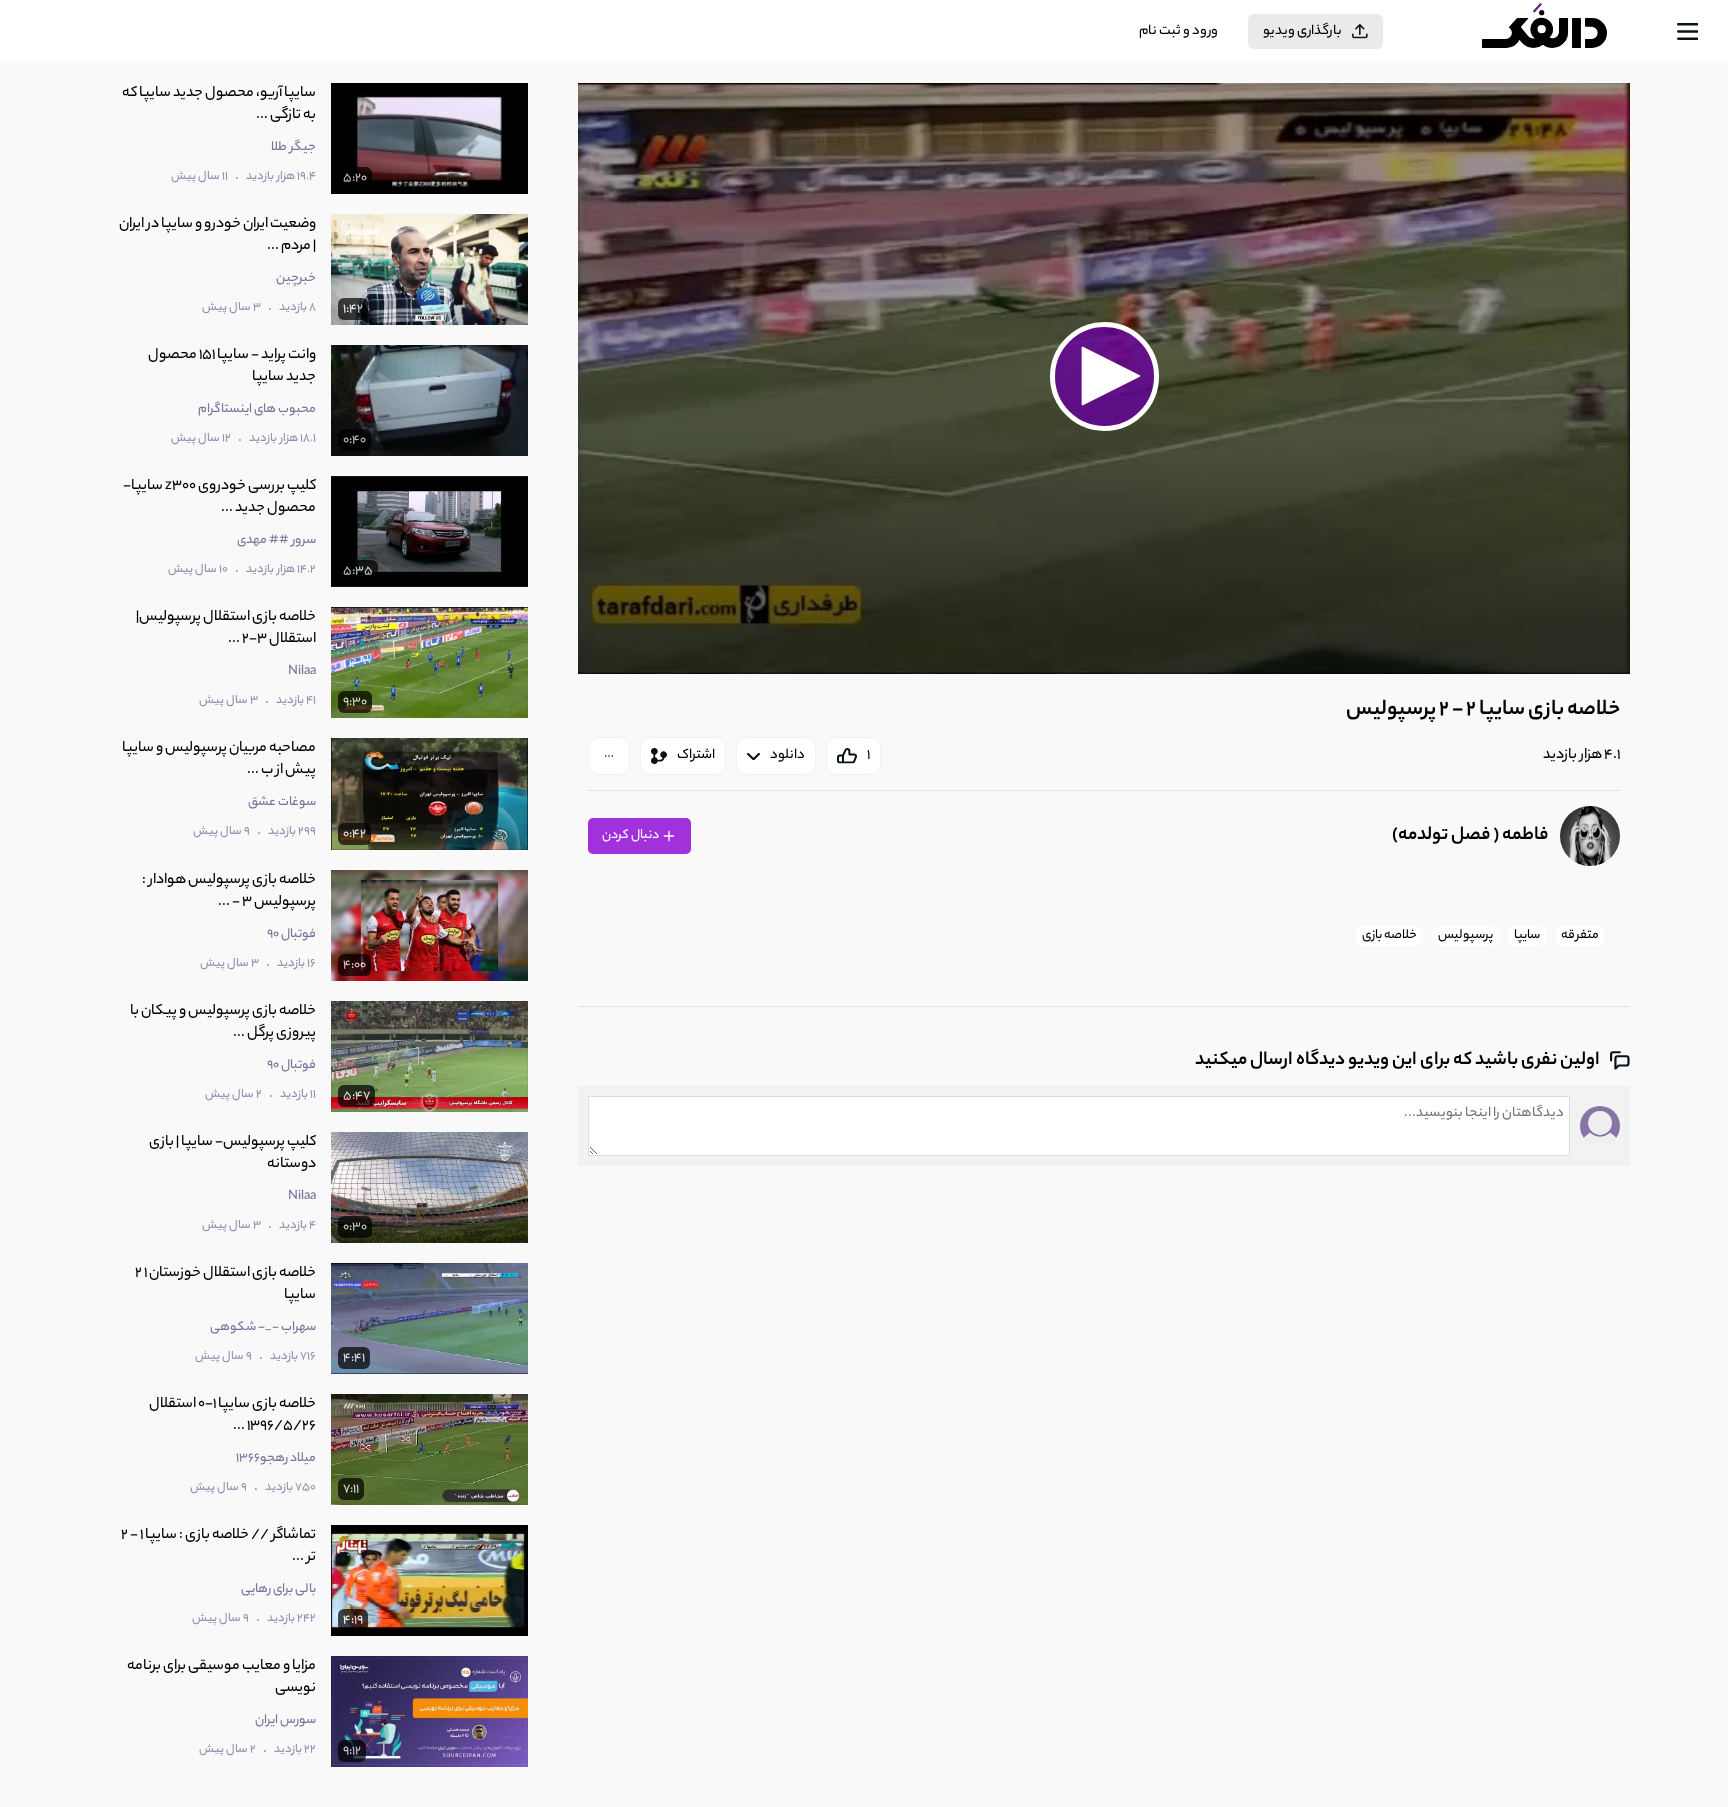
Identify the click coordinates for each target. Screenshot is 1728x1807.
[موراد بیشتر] (609, 756)
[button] (1104, 376)
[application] (1103, 378)
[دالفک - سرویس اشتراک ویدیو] (1562, 32)
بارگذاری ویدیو (1302, 31)
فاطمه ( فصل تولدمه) (1470, 836)
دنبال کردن (631, 835)
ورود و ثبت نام (1178, 31)
